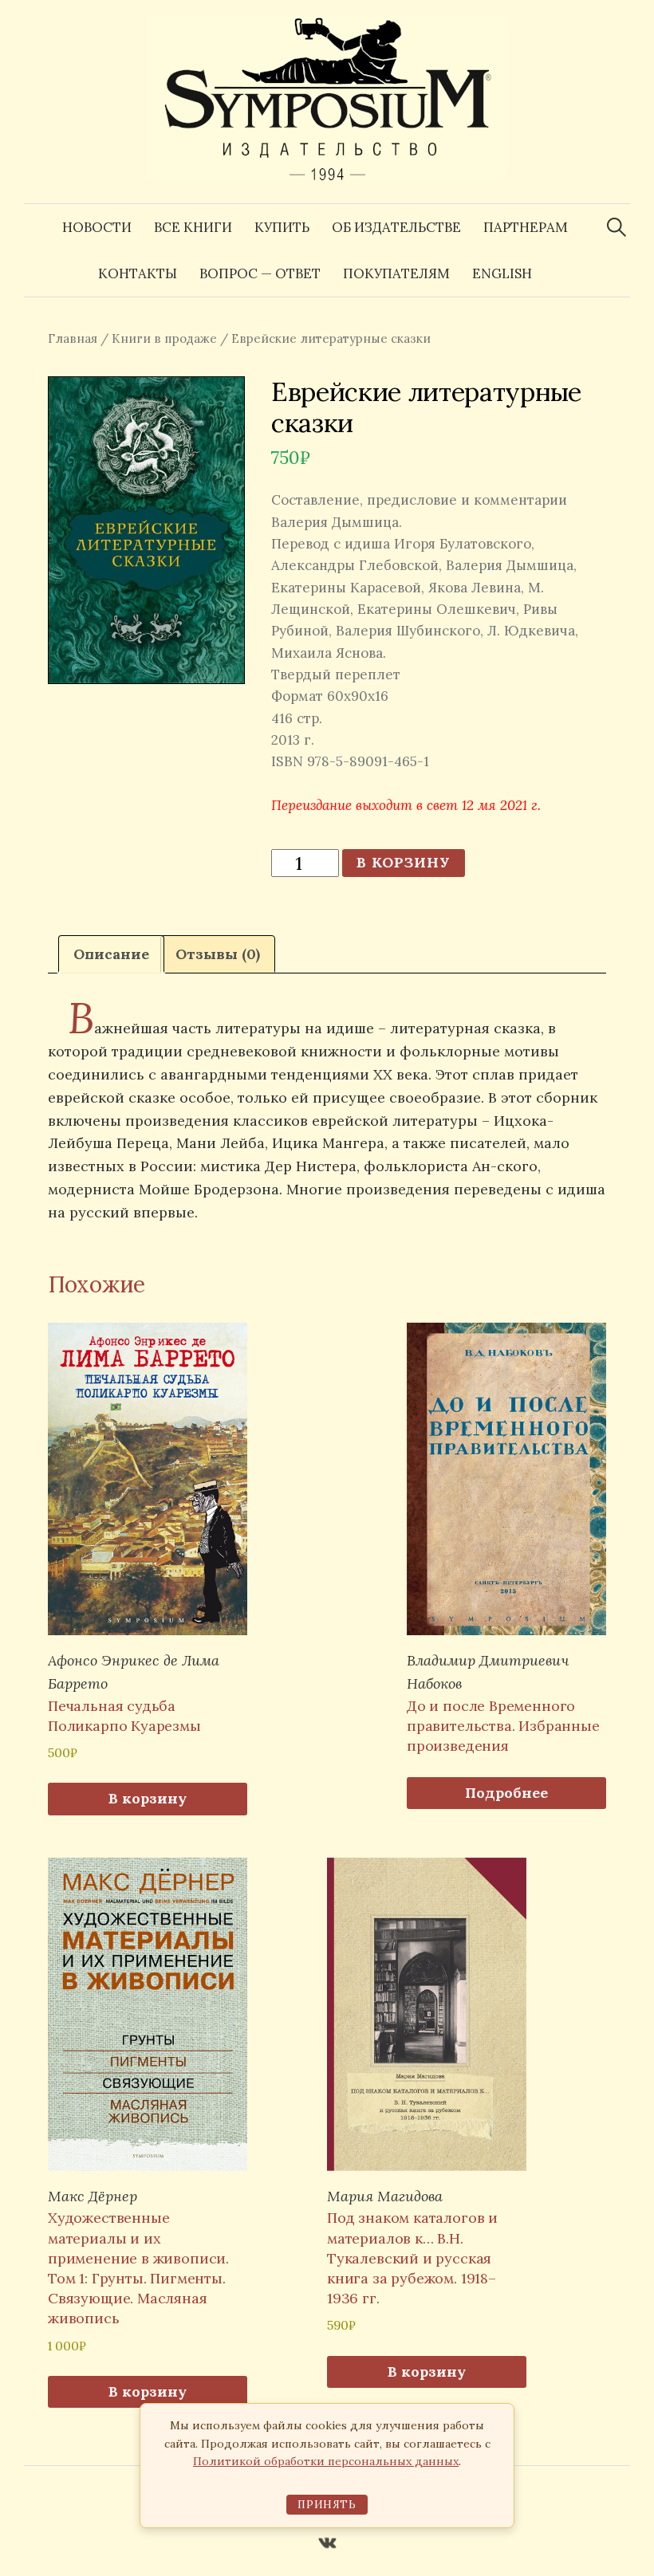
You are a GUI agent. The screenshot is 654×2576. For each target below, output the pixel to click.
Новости (97, 227)
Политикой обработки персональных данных (326, 2461)
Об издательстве (396, 227)
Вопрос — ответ (260, 273)
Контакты (138, 273)
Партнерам (526, 227)
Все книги (193, 227)
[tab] (111, 955)
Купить (282, 227)
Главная (73, 338)
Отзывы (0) (218, 954)
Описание (111, 954)
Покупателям (396, 273)
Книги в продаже (164, 338)
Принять (327, 2505)
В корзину (404, 862)
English (502, 273)
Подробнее (506, 1793)
